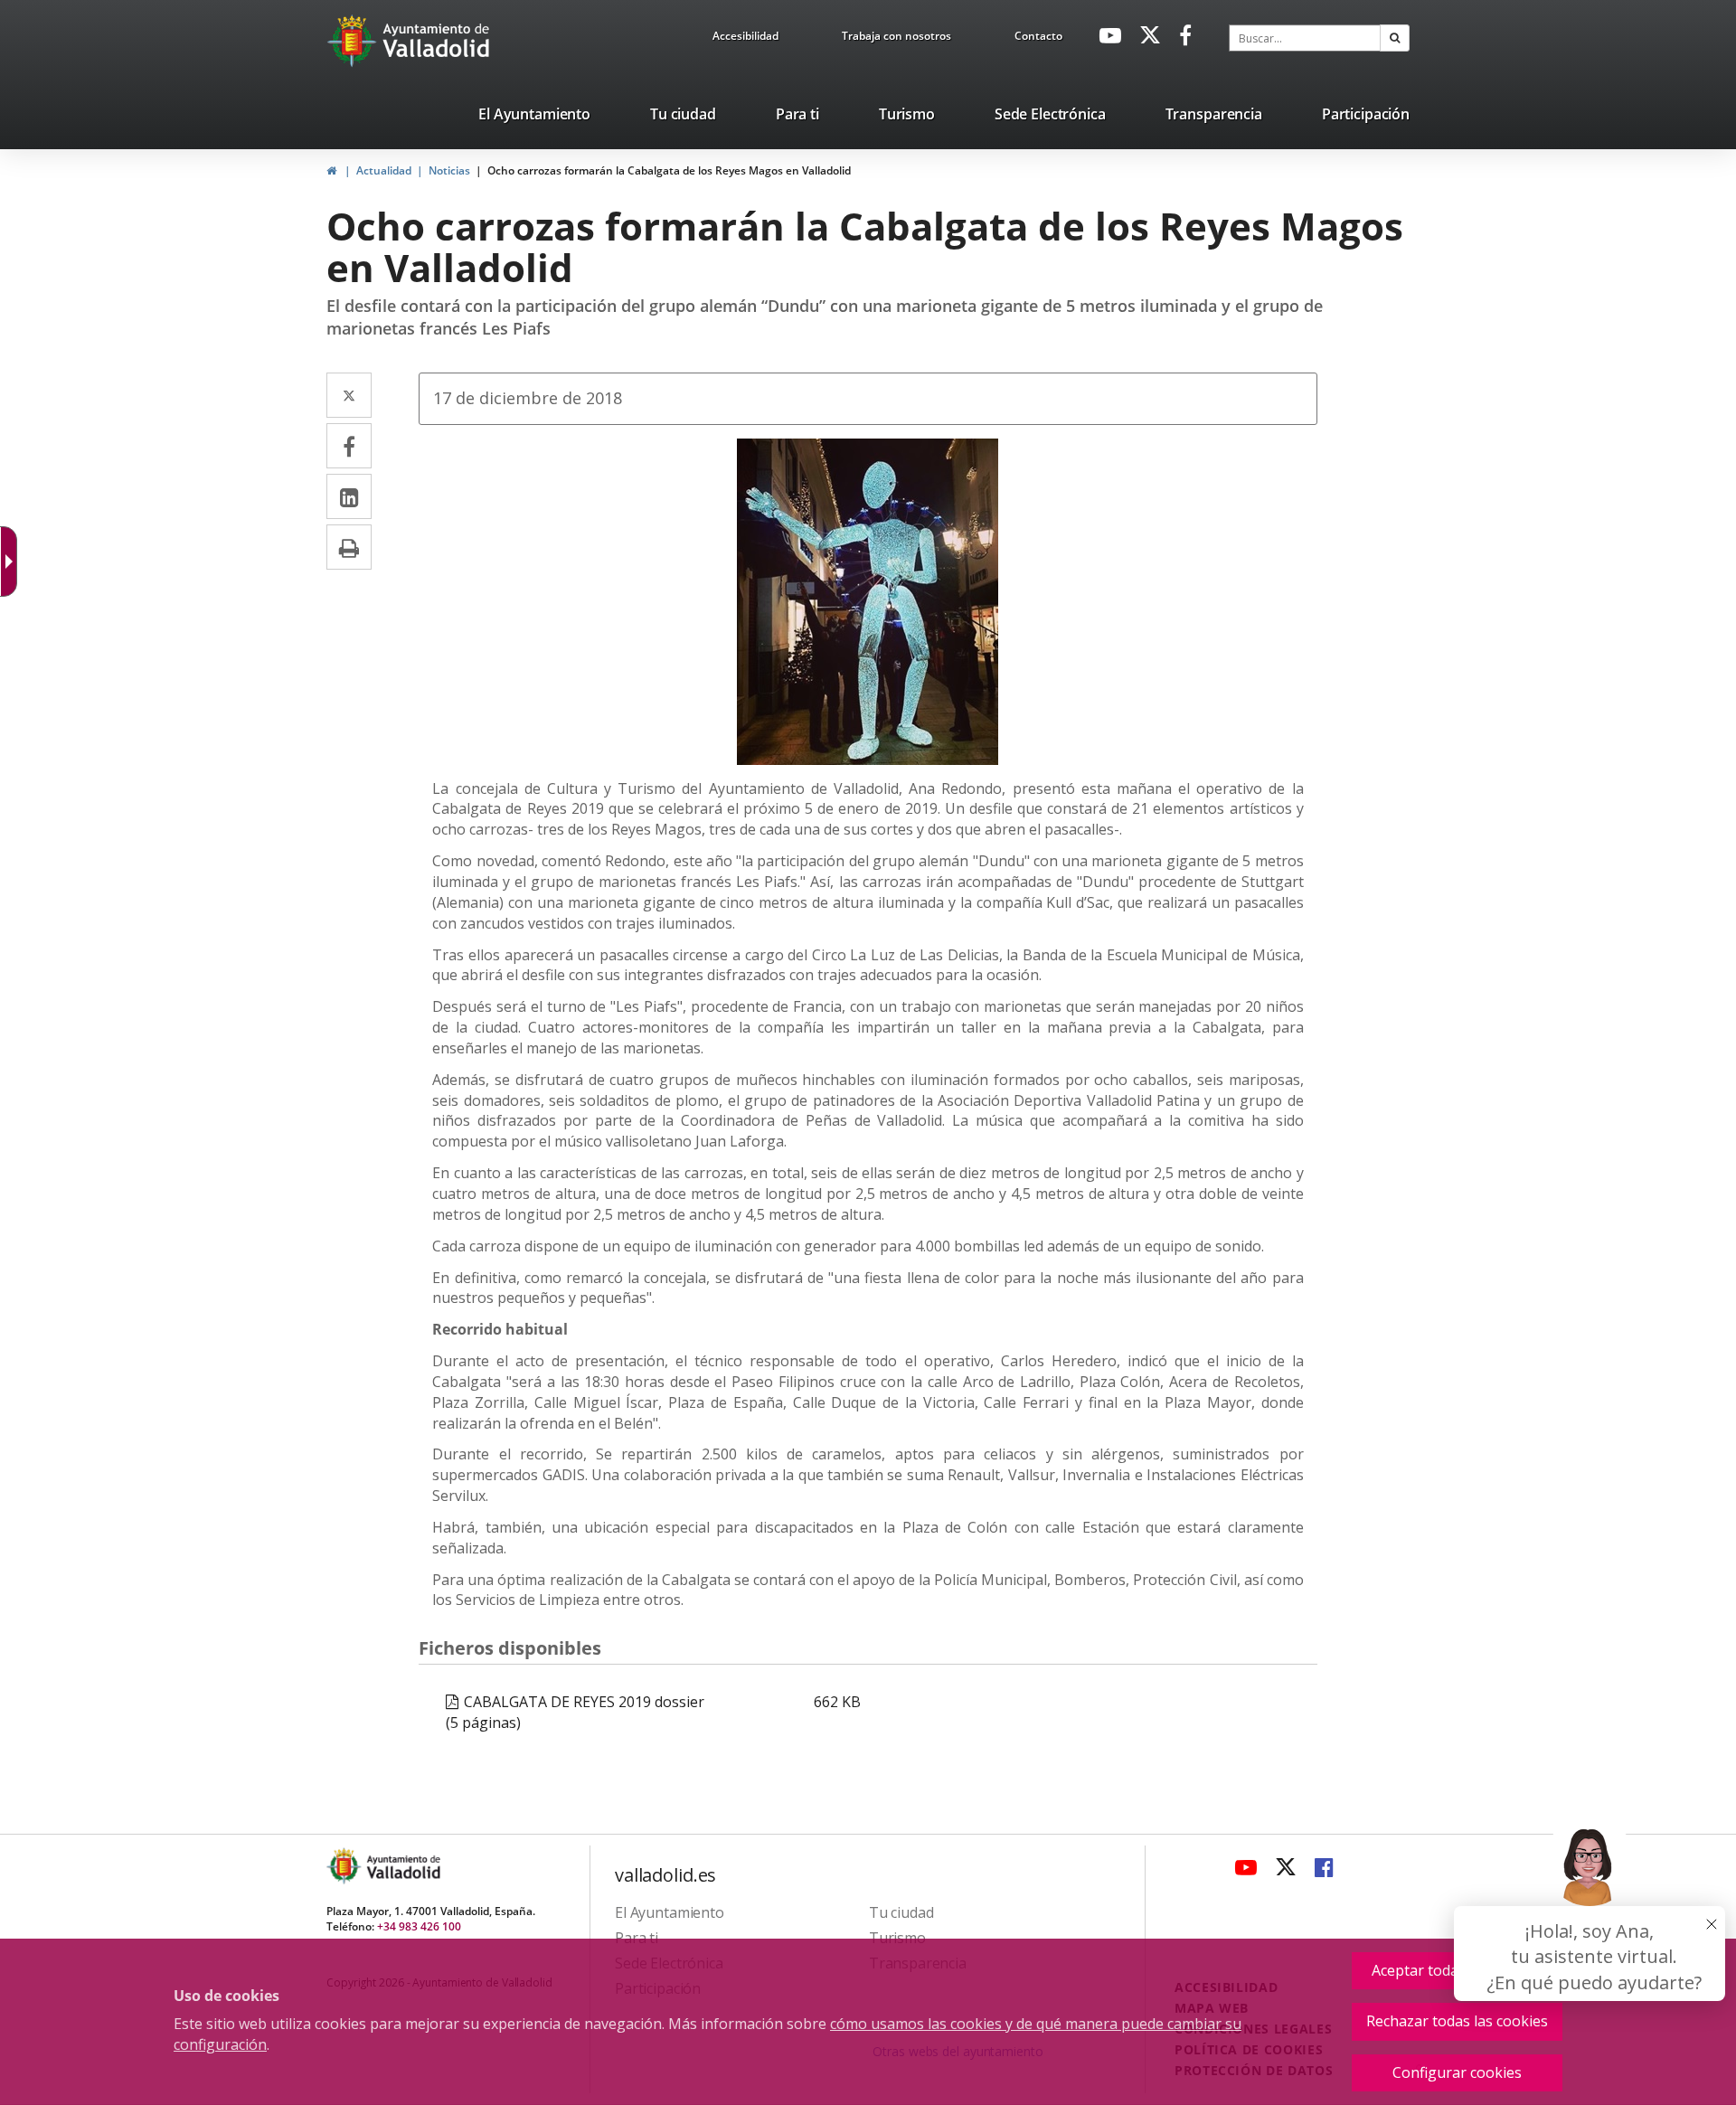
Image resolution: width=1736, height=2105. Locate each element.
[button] (1395, 38)
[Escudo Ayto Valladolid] (345, 1866)
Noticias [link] (449, 170)
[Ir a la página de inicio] (354, 41)
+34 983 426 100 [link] (419, 1926)
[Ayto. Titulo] (402, 1866)
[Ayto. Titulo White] (437, 41)
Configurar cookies (1457, 2072)
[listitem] (534, 118)
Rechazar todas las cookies (1457, 2021)
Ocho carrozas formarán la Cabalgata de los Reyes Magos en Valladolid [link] (669, 170)
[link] (745, 39)
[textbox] (1305, 38)
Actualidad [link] (384, 170)
